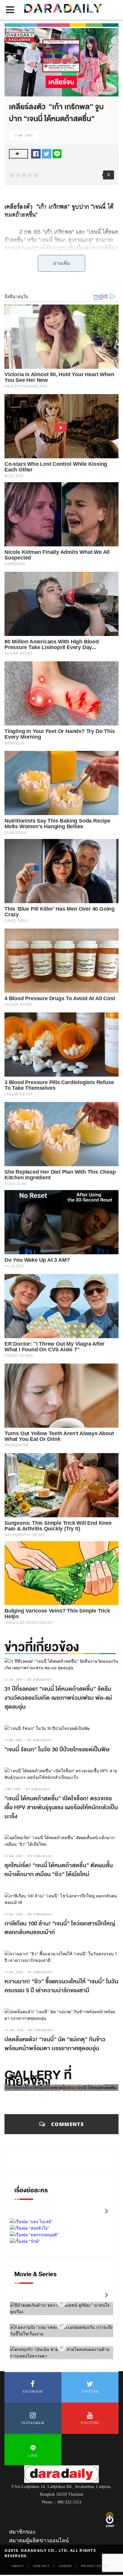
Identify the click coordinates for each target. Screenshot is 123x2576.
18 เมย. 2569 (14, 2030)
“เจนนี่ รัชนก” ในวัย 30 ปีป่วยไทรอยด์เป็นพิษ (57, 1750)
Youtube (90, 2423)
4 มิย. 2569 (13, 1789)
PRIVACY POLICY (95, 2566)
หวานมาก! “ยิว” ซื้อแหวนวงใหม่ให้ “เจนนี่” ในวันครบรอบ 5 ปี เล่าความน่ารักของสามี (61, 1986)
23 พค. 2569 (14, 1914)
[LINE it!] (57, 153)
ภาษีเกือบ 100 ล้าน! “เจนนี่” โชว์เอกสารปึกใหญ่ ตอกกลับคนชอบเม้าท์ (60, 1928)
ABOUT (18, 2566)
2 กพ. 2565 (24, 135)
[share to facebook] (36, 153)
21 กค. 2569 (13, 1680)
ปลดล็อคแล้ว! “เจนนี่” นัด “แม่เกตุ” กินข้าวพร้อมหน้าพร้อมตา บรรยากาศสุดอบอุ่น (55, 2044)
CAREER (65, 2566)
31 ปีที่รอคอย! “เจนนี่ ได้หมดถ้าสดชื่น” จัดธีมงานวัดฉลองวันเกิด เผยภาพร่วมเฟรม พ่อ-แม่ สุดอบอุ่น (58, 1698)
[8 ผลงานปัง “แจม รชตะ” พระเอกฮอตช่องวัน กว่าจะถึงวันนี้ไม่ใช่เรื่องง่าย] (61, 2325)
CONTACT (41, 2566)
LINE (33, 2456)
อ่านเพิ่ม (62, 263)
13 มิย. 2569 (13, 1740)
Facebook (33, 2391)
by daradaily (40, 1680)
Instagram (33, 2423)
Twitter (90, 2391)
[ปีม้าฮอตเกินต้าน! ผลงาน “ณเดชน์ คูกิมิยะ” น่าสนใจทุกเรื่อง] (61, 2303)
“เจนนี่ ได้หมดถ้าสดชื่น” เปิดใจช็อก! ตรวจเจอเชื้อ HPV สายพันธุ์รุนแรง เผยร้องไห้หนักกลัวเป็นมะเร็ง (61, 1807)
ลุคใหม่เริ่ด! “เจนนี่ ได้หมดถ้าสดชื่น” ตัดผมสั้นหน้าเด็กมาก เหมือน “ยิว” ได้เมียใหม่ (59, 1870)
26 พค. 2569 (14, 1856)
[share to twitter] (47, 153)
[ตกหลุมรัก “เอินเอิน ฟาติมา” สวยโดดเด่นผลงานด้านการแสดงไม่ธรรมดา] (61, 2347)
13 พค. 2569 (14, 1972)
